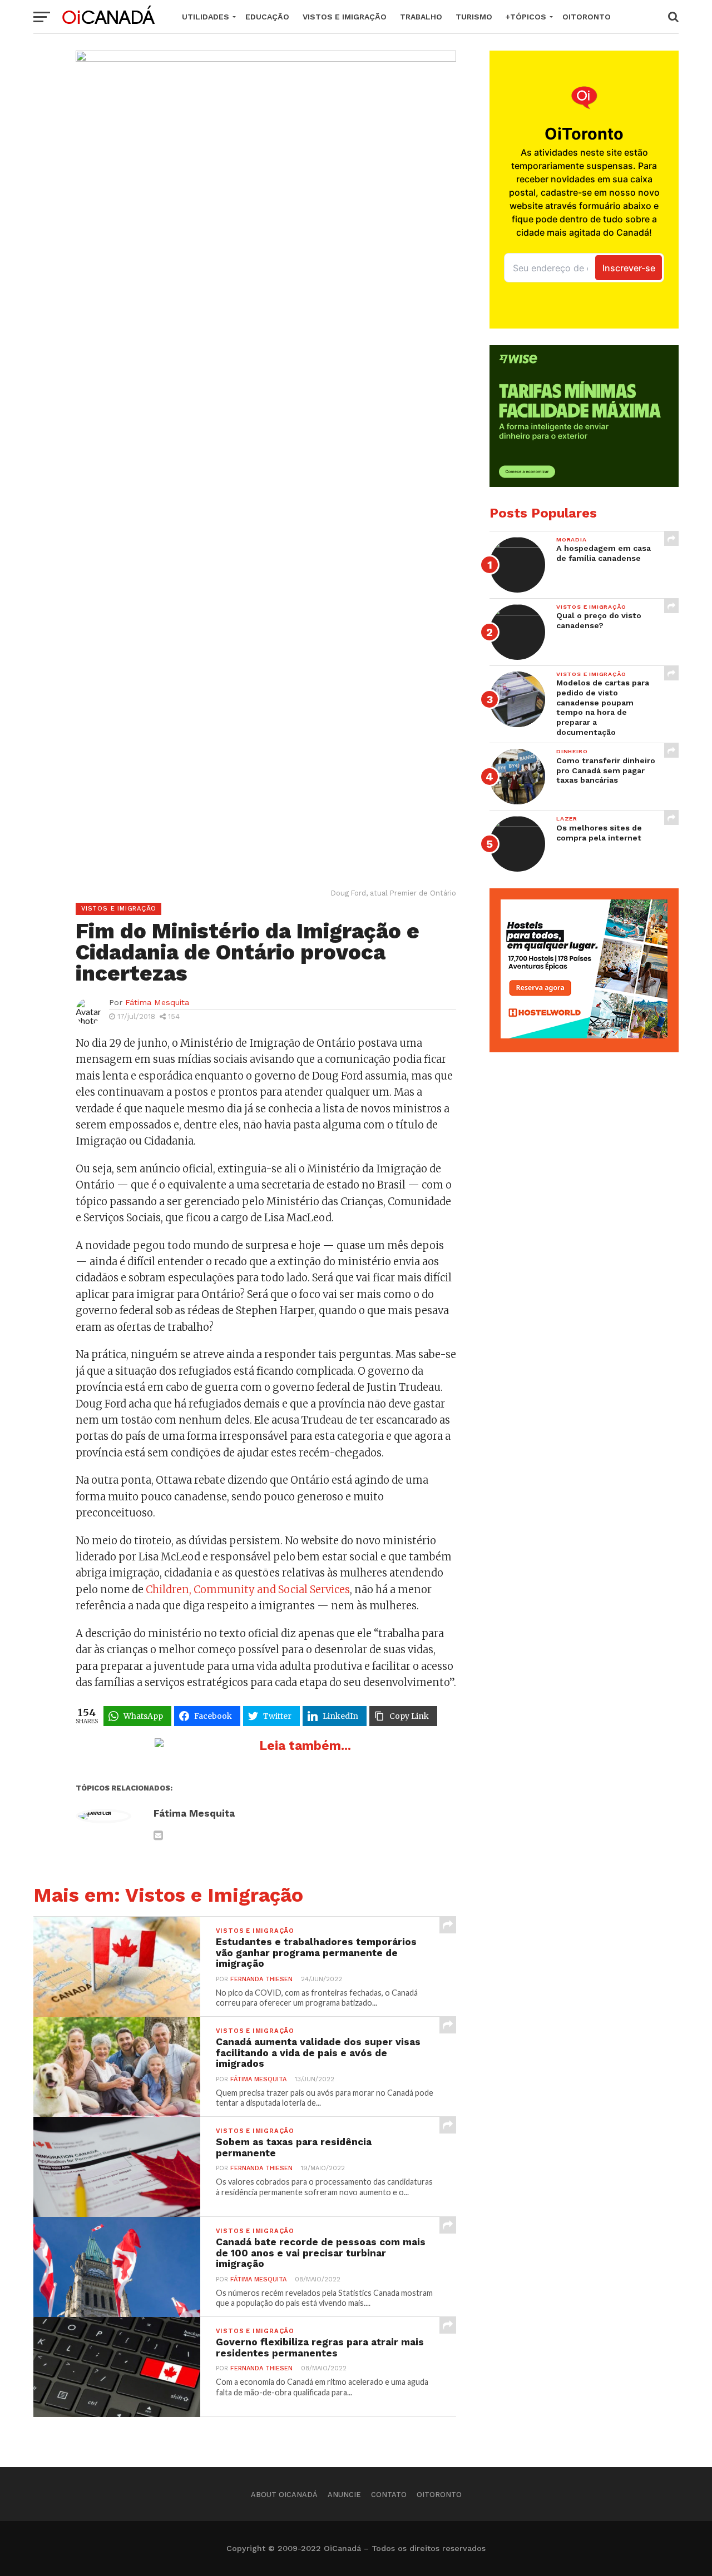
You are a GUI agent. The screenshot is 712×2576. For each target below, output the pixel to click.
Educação (267, 17)
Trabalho (421, 17)
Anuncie (344, 2495)
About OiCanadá (284, 2495)
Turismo (474, 17)
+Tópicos (526, 17)
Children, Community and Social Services (248, 1590)
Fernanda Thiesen (261, 1979)
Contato (389, 2495)
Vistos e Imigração (345, 17)
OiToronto (587, 17)
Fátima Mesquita (157, 1002)
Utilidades (206, 17)
